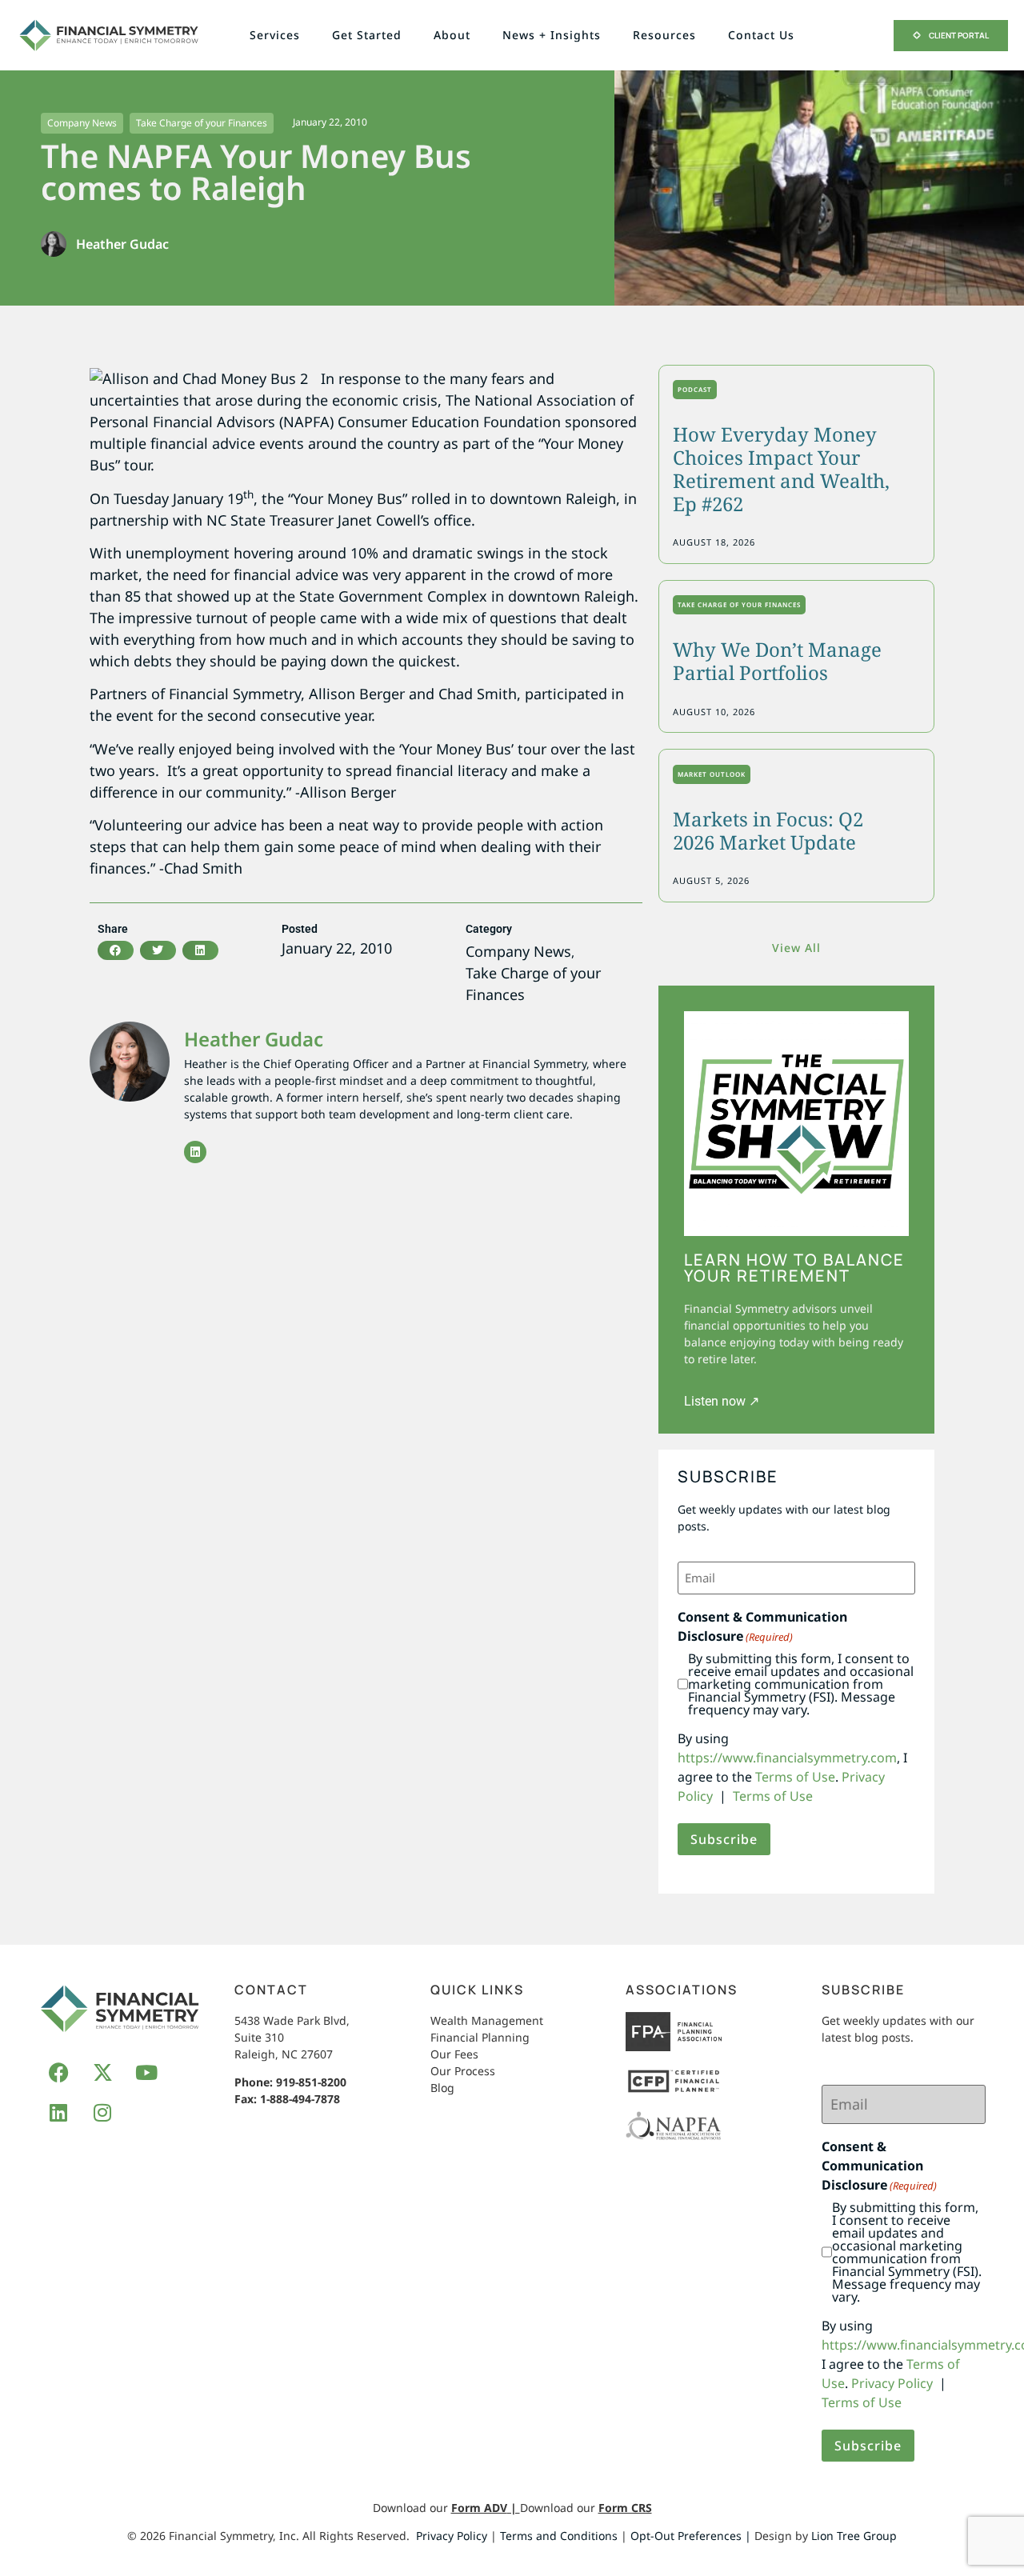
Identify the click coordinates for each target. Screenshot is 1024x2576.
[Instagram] (102, 2112)
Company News (82, 123)
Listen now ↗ (722, 1401)
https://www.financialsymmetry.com (787, 1758)
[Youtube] (146, 2072)
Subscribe (724, 1839)
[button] (116, 950)
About (452, 35)
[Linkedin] (195, 1152)
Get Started (367, 35)
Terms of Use (795, 1777)
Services (275, 35)
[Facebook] (58, 2072)
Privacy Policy (892, 2383)
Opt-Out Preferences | (691, 2536)
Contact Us (761, 35)
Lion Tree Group (854, 2536)
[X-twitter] (102, 2072)
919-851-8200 (311, 2082)
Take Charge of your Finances (202, 123)
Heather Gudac (254, 1039)
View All (796, 948)
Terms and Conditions (559, 2536)
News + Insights (552, 35)
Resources (664, 35)
